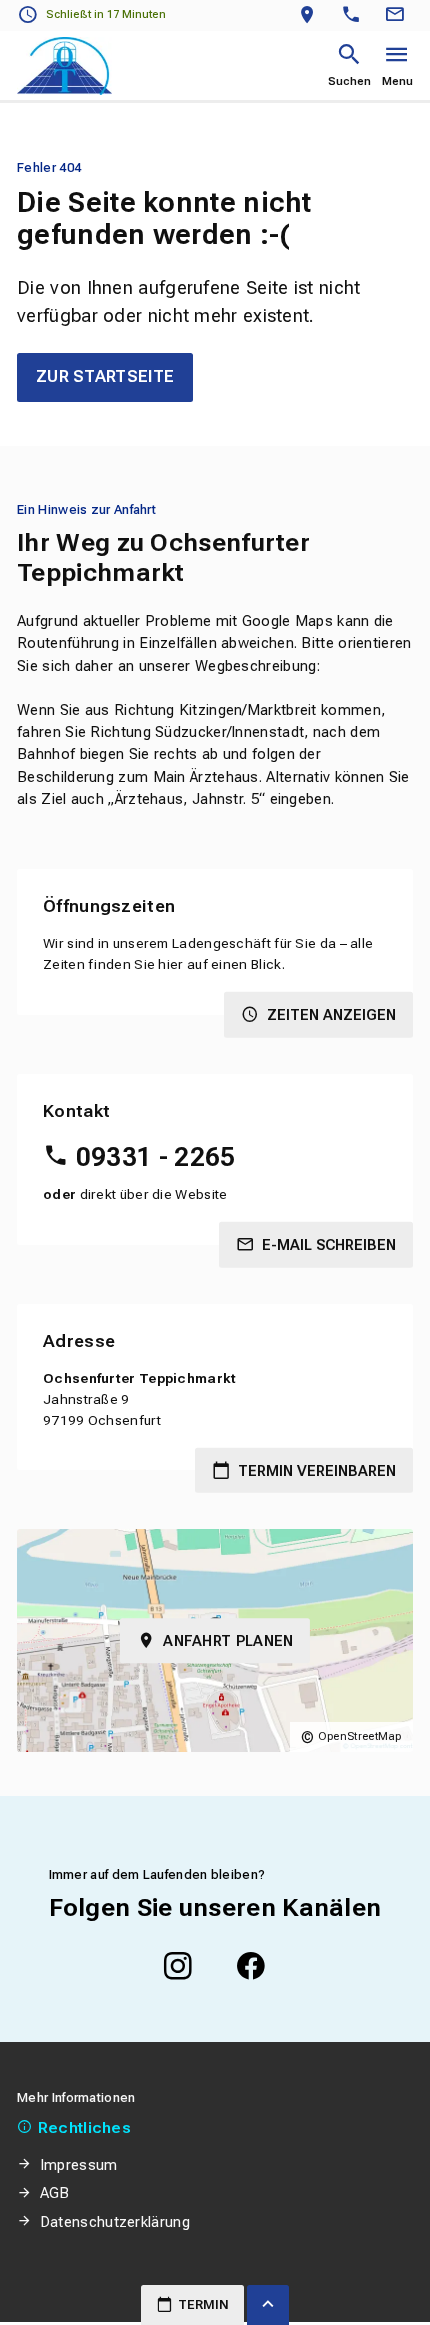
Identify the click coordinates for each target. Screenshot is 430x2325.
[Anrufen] (355, 15)
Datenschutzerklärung (115, 2222)
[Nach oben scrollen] (268, 2305)
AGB (55, 2193)
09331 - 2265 (155, 1157)
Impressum (78, 2165)
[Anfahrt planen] (311, 15)
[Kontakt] (398, 15)
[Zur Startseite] (64, 66)
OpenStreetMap (360, 1736)
